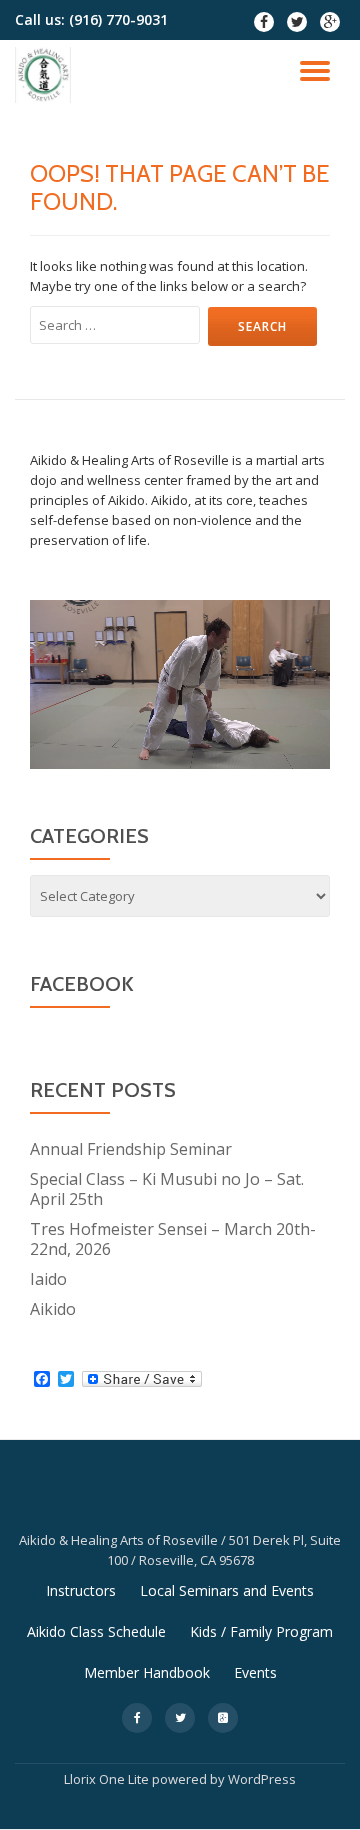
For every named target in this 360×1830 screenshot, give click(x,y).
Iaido (48, 1279)
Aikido (53, 1309)
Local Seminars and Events (227, 1590)
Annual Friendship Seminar (131, 1149)
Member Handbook (147, 1672)
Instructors (81, 1590)
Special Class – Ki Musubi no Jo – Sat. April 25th (167, 1189)
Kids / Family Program (261, 1631)
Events (255, 1672)
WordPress (262, 1779)
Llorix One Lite (108, 1779)
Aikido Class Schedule (96, 1631)
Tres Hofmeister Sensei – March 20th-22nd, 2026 (173, 1239)
